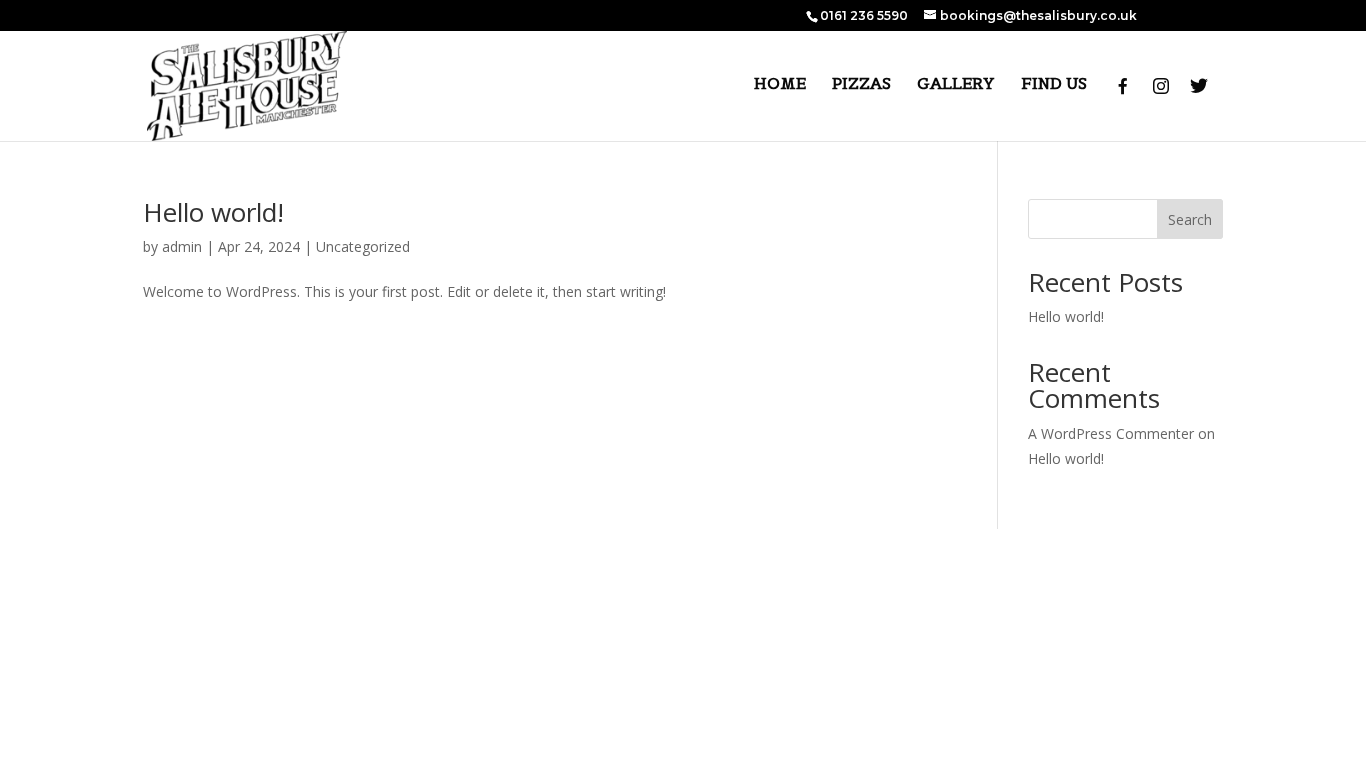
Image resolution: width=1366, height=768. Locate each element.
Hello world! (213, 212)
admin (182, 246)
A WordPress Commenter (1111, 433)
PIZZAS (861, 84)
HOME (780, 84)
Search (1190, 219)
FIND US (1054, 84)
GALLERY (956, 84)
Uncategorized (363, 246)
